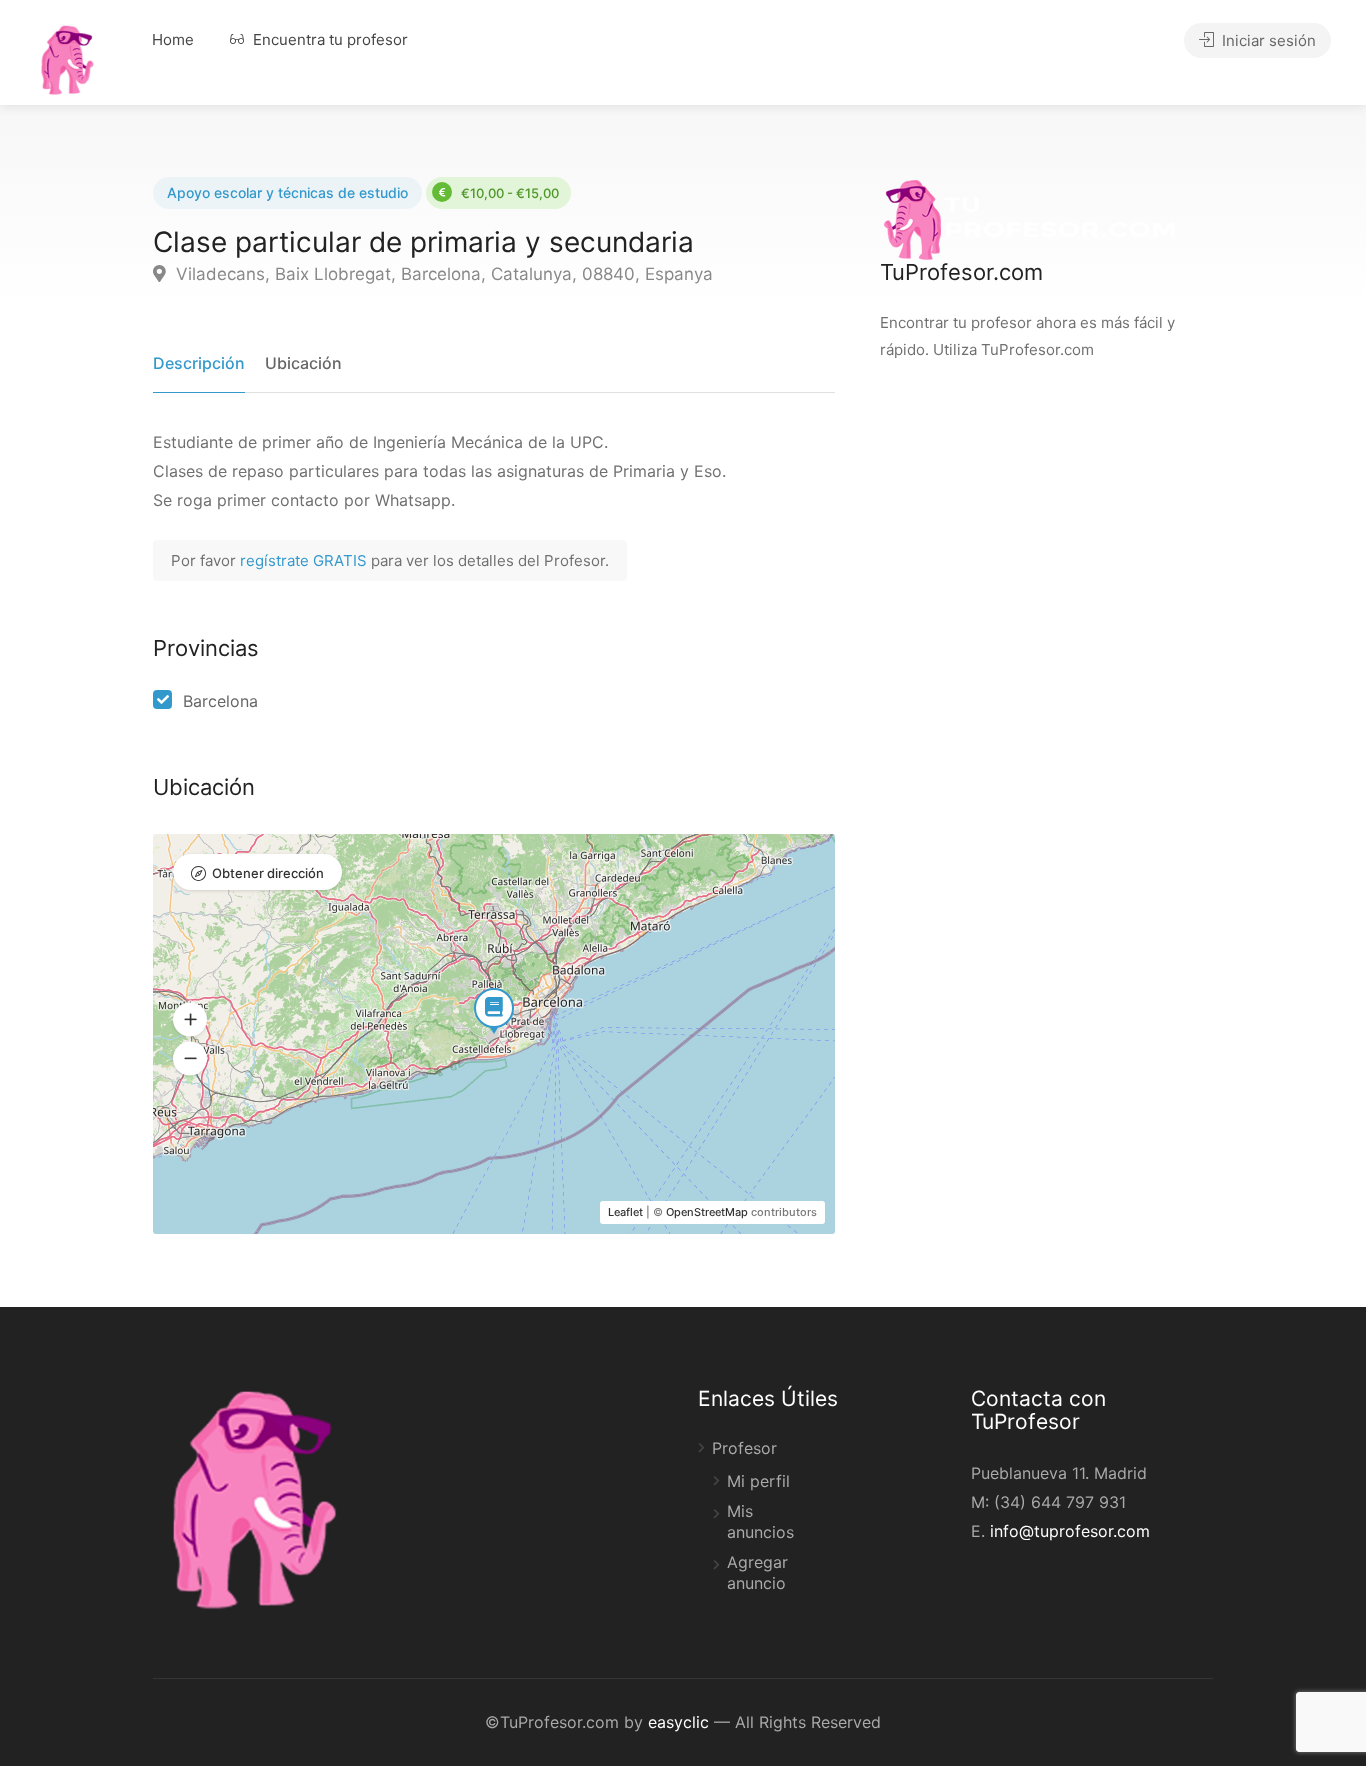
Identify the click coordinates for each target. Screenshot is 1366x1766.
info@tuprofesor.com (1070, 1531)
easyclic (678, 1722)
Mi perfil (758, 1481)
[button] (190, 1020)
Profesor (744, 1448)
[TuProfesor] (67, 57)
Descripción (199, 363)
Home (173, 39)
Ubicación (303, 363)
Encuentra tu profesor (328, 39)
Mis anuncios (760, 1521)
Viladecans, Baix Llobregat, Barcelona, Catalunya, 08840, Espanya (442, 274)
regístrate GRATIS (305, 560)
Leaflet (625, 1212)
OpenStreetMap (707, 1212)
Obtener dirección (268, 873)
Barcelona (220, 701)
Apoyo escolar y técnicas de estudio (287, 192)
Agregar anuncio (757, 1572)
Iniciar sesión (1267, 40)
